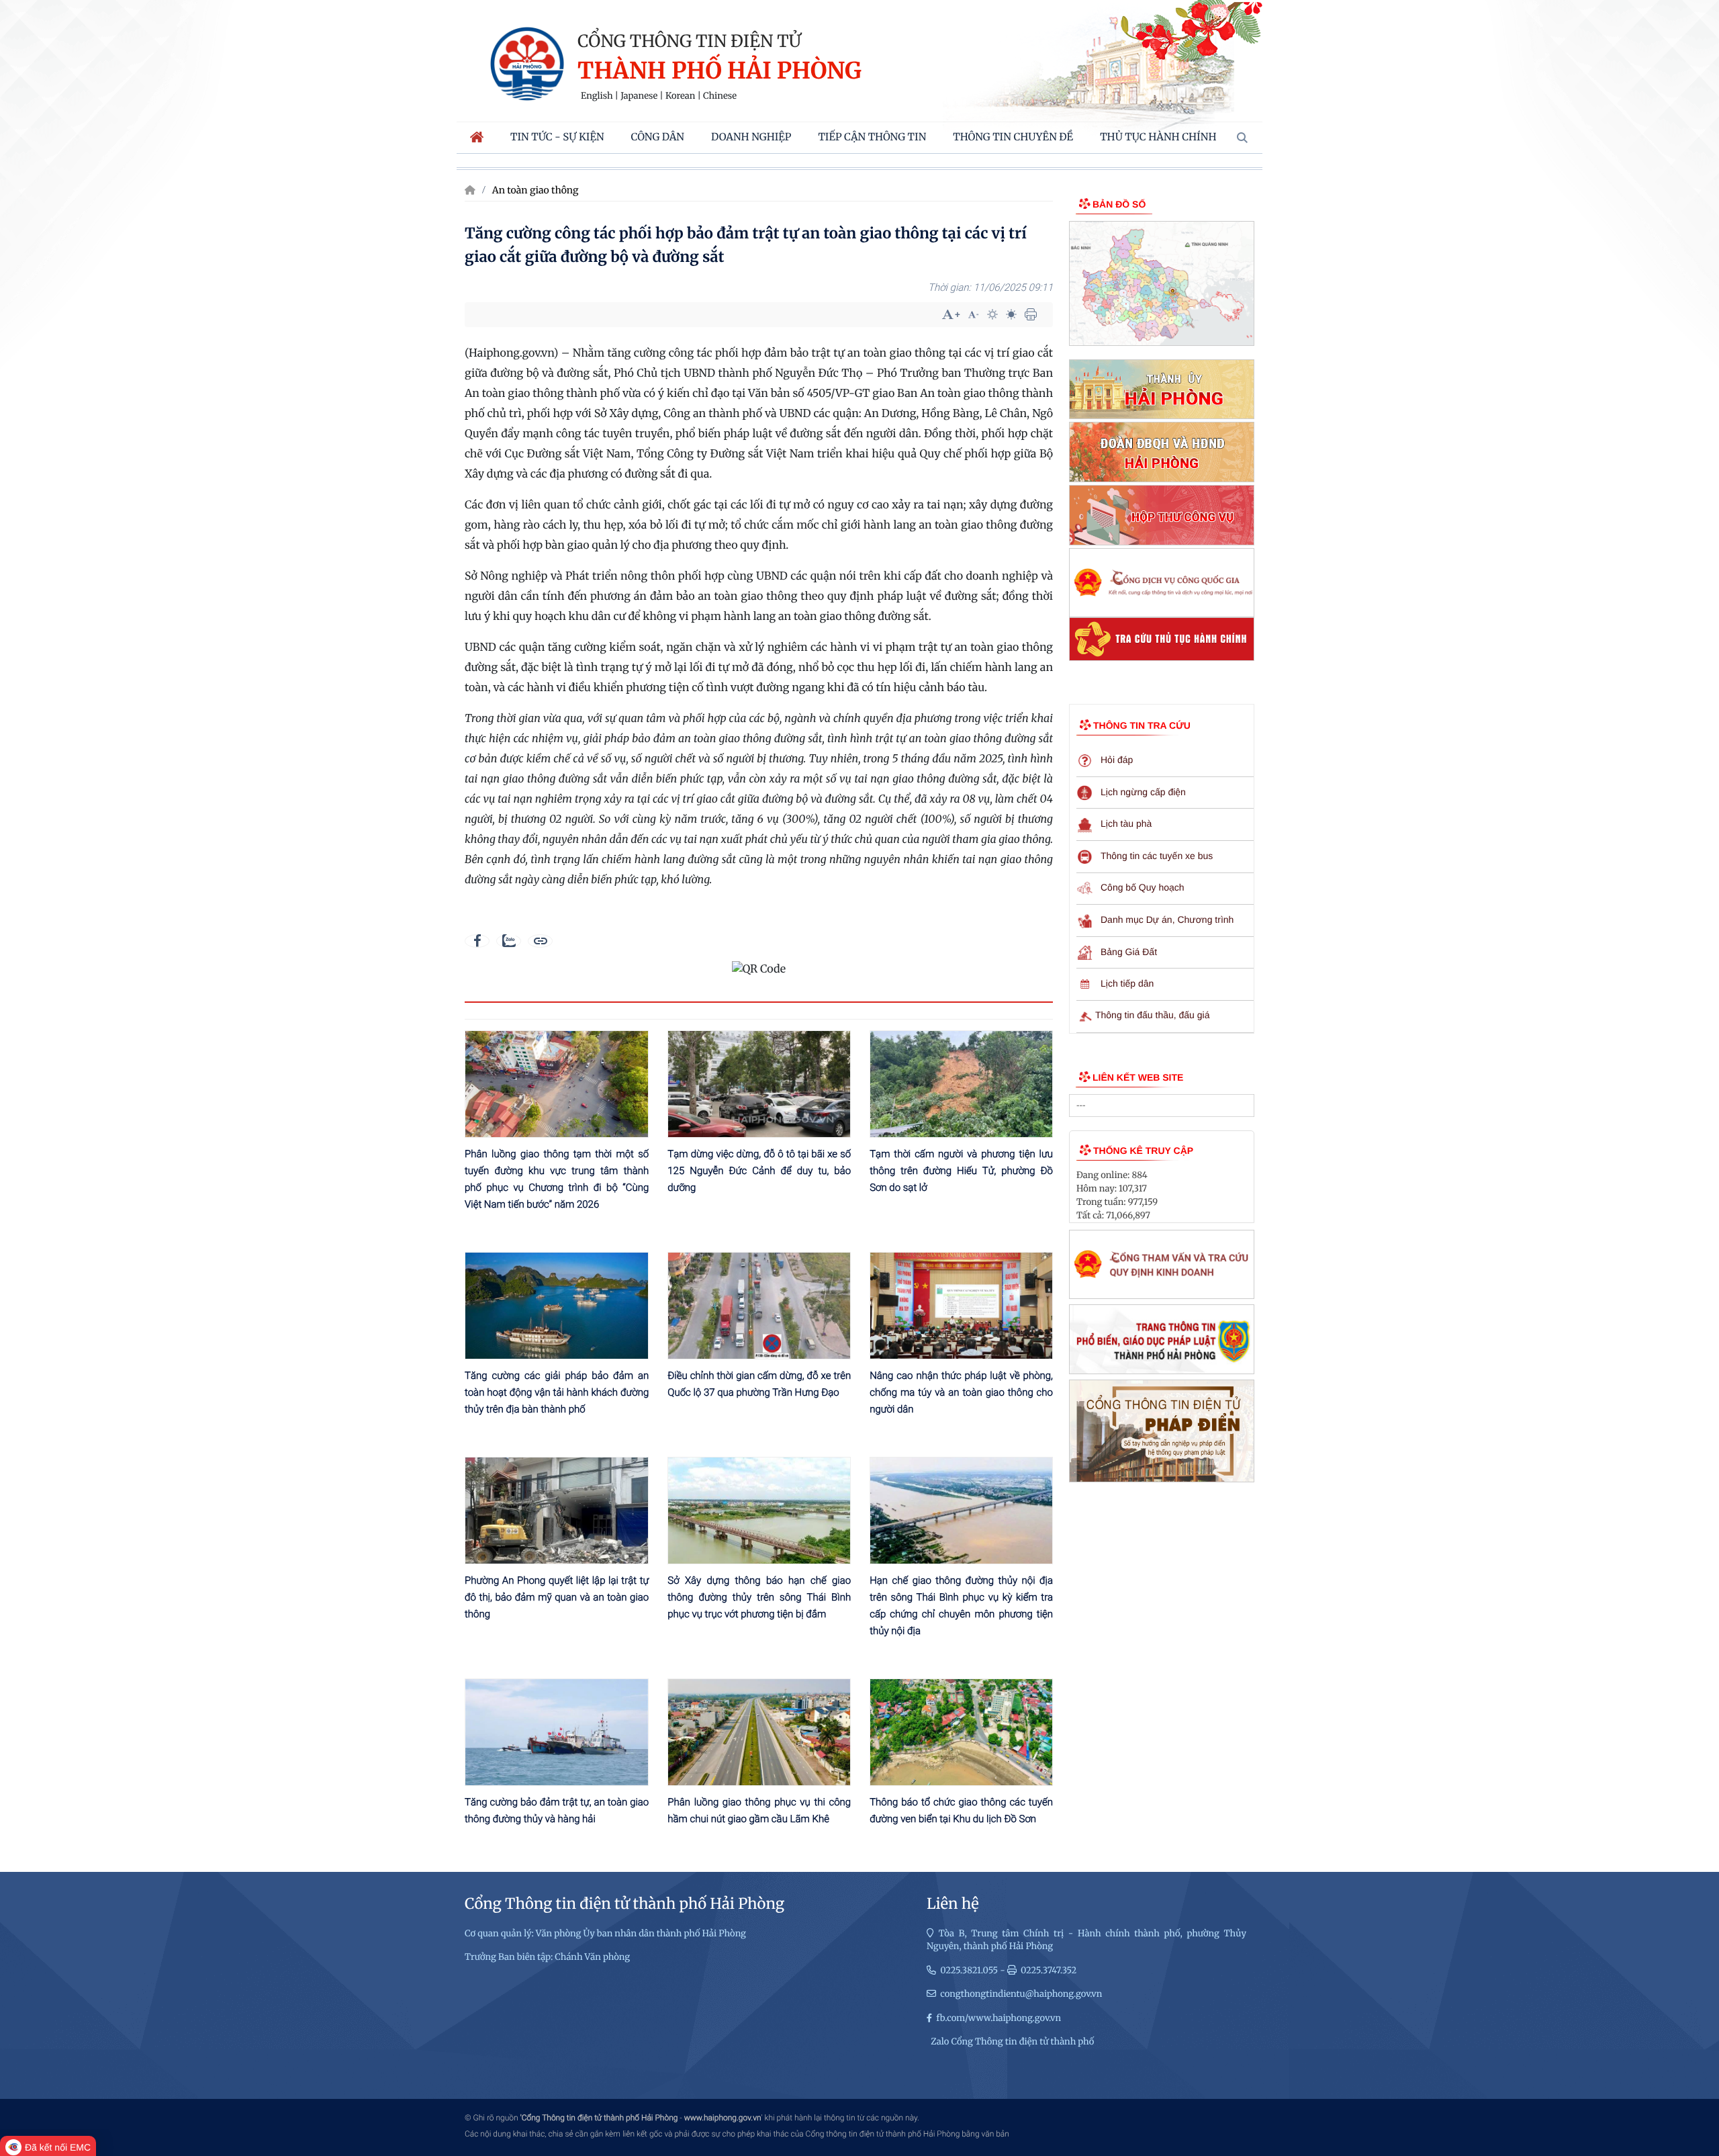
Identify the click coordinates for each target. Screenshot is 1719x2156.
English (597, 96)
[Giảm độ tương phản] (1011, 314)
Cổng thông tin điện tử (689, 41)
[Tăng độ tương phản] (992, 314)
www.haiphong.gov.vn (723, 2118)
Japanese (639, 96)
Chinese (720, 96)
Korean (680, 96)
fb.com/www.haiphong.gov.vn (998, 2018)
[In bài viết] (1031, 314)
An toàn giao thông (536, 190)
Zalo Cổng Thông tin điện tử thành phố (1012, 2041)
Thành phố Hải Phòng (719, 72)
